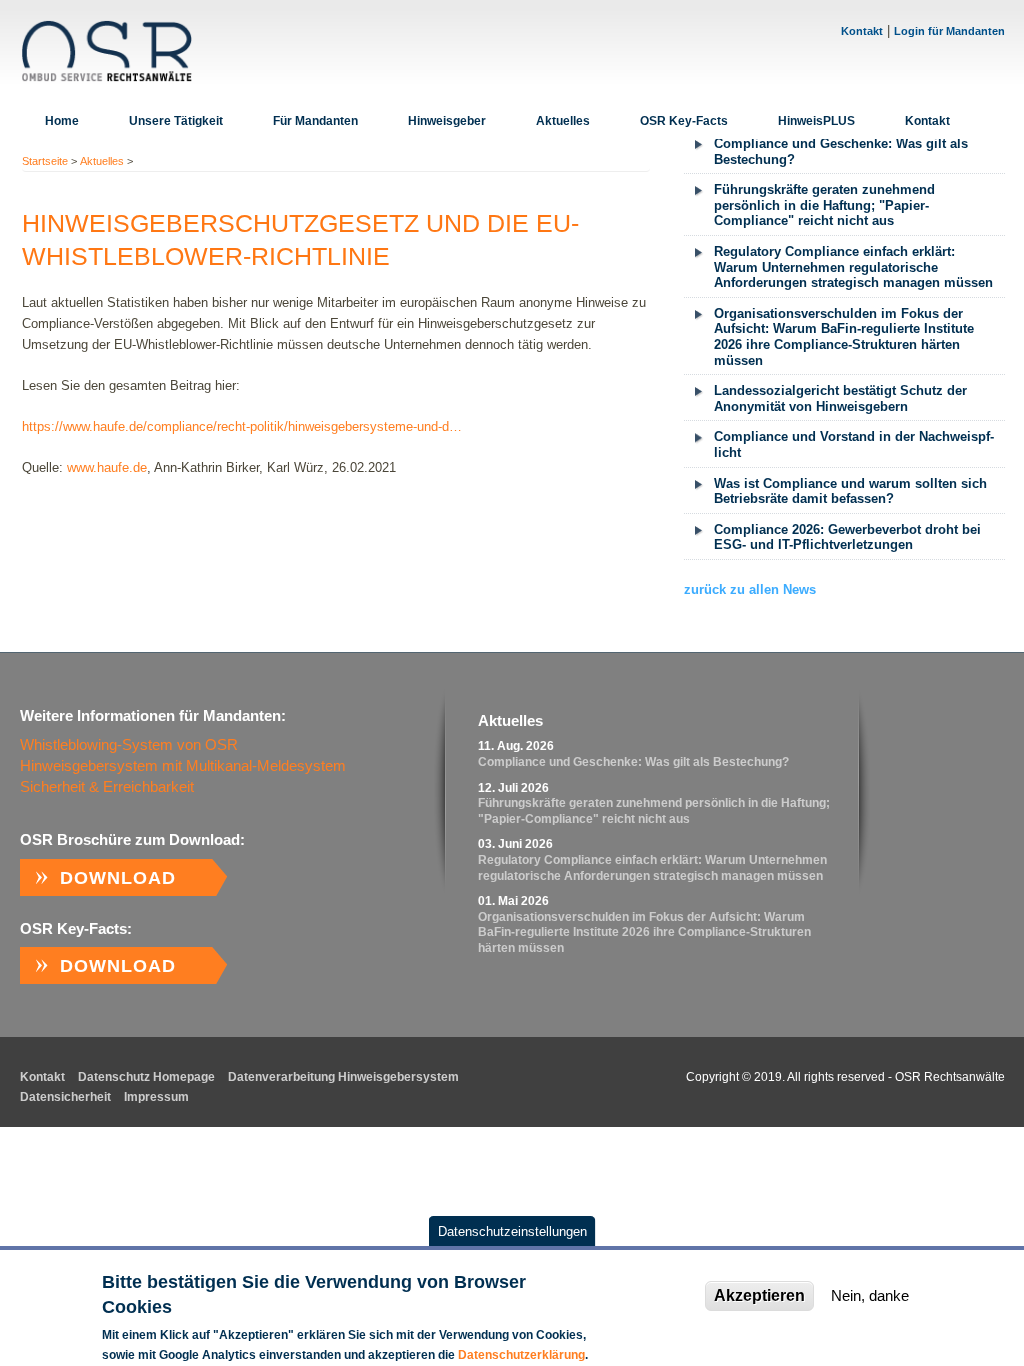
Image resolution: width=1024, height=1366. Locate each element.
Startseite (45, 161)
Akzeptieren (759, 1295)
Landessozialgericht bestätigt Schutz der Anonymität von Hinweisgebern (840, 398)
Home (62, 121)
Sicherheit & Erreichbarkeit (107, 786)
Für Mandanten (315, 121)
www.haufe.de (107, 467)
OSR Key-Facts (684, 121)
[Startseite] (106, 51)
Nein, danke (870, 1295)
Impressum (156, 1097)
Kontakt (862, 31)
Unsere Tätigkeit (176, 121)
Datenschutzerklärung (521, 1355)
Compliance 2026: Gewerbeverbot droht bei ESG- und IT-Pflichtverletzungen (847, 537)
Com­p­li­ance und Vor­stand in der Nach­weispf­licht (854, 444)
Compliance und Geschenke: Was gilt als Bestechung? (841, 151)
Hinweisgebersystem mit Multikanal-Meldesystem (183, 765)
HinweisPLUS (816, 121)
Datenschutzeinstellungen (512, 1231)
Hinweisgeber (447, 121)
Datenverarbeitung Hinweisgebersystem (343, 1077)
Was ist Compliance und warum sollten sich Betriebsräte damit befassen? (850, 491)
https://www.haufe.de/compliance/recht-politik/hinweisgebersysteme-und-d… (242, 426)
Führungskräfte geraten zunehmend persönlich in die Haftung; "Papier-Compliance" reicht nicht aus (824, 205)
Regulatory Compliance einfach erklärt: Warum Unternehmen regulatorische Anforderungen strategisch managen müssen (853, 267)
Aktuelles (563, 121)
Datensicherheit (65, 1097)
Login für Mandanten (949, 31)
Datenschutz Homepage (146, 1077)
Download (118, 878)
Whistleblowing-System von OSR (129, 744)
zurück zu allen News (750, 589)
